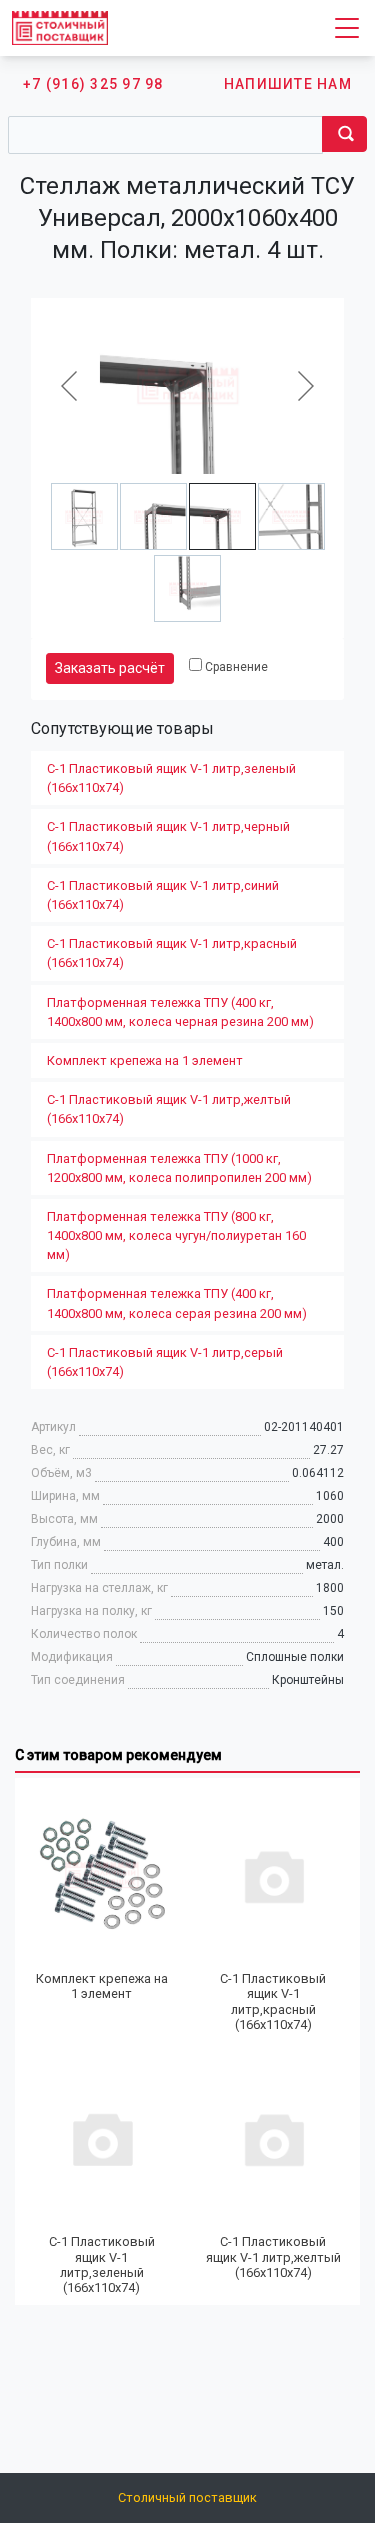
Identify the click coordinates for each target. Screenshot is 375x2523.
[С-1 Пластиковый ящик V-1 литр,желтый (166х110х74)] (274, 2138)
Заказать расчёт (110, 668)
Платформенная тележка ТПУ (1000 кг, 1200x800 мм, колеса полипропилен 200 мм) (179, 1168)
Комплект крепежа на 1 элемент (145, 1060)
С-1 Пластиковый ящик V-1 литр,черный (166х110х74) (168, 836)
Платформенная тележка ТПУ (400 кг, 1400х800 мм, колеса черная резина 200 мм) (180, 1012)
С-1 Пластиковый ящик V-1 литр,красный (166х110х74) (172, 953)
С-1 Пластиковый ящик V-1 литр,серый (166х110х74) (165, 1362)
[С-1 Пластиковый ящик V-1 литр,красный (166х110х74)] (274, 1875)
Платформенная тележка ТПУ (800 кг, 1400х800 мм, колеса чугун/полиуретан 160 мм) (176, 1235)
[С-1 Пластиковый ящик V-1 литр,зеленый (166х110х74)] (102, 2138)
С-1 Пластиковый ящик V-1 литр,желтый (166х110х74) (169, 1109)
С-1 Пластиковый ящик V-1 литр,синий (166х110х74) (163, 895)
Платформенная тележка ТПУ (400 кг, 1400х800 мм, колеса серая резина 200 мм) (177, 1303)
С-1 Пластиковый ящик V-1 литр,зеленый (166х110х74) (171, 778)
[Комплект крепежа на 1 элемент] (102, 1875)
